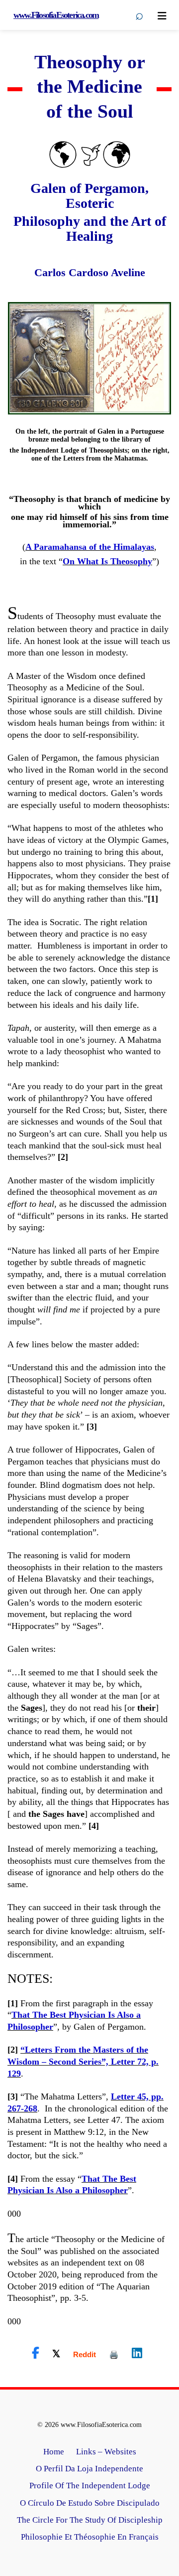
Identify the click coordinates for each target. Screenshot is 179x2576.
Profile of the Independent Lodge (90, 2486)
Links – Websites (106, 2452)
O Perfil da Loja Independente (89, 2469)
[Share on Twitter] (56, 2353)
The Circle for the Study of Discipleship (90, 2520)
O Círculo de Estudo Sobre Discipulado (90, 2503)
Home (54, 2452)
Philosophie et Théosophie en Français (90, 2537)
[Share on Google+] (85, 2354)
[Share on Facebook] (36, 2353)
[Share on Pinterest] (114, 2354)
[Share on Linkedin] (137, 2353)
